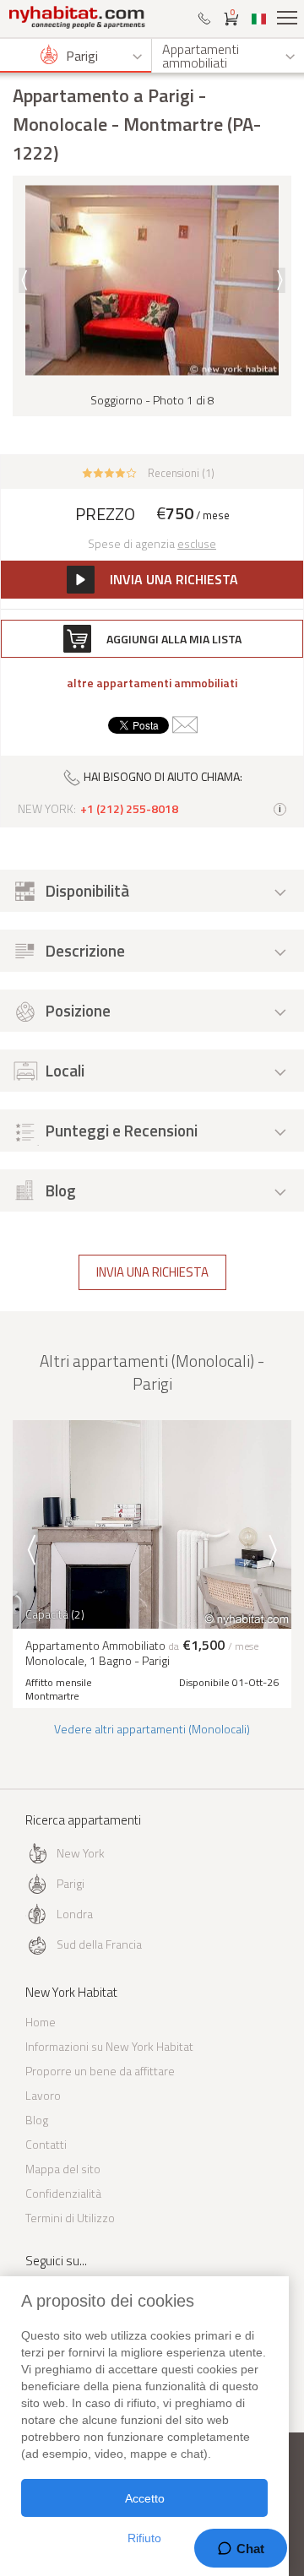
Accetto (145, 2498)
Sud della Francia (99, 1944)
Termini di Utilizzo (70, 2218)
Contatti (46, 2144)
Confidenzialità (63, 2193)
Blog (37, 2120)
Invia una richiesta (152, 1272)
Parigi (71, 1883)
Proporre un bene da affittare (100, 2071)
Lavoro (43, 2095)
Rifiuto (144, 2538)
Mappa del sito (63, 2169)
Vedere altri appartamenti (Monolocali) (152, 1729)
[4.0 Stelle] (109, 471)
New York (81, 1853)
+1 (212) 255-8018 (129, 809)
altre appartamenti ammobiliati (152, 683)
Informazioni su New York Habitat (109, 2046)
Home (41, 2022)
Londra (75, 1914)
